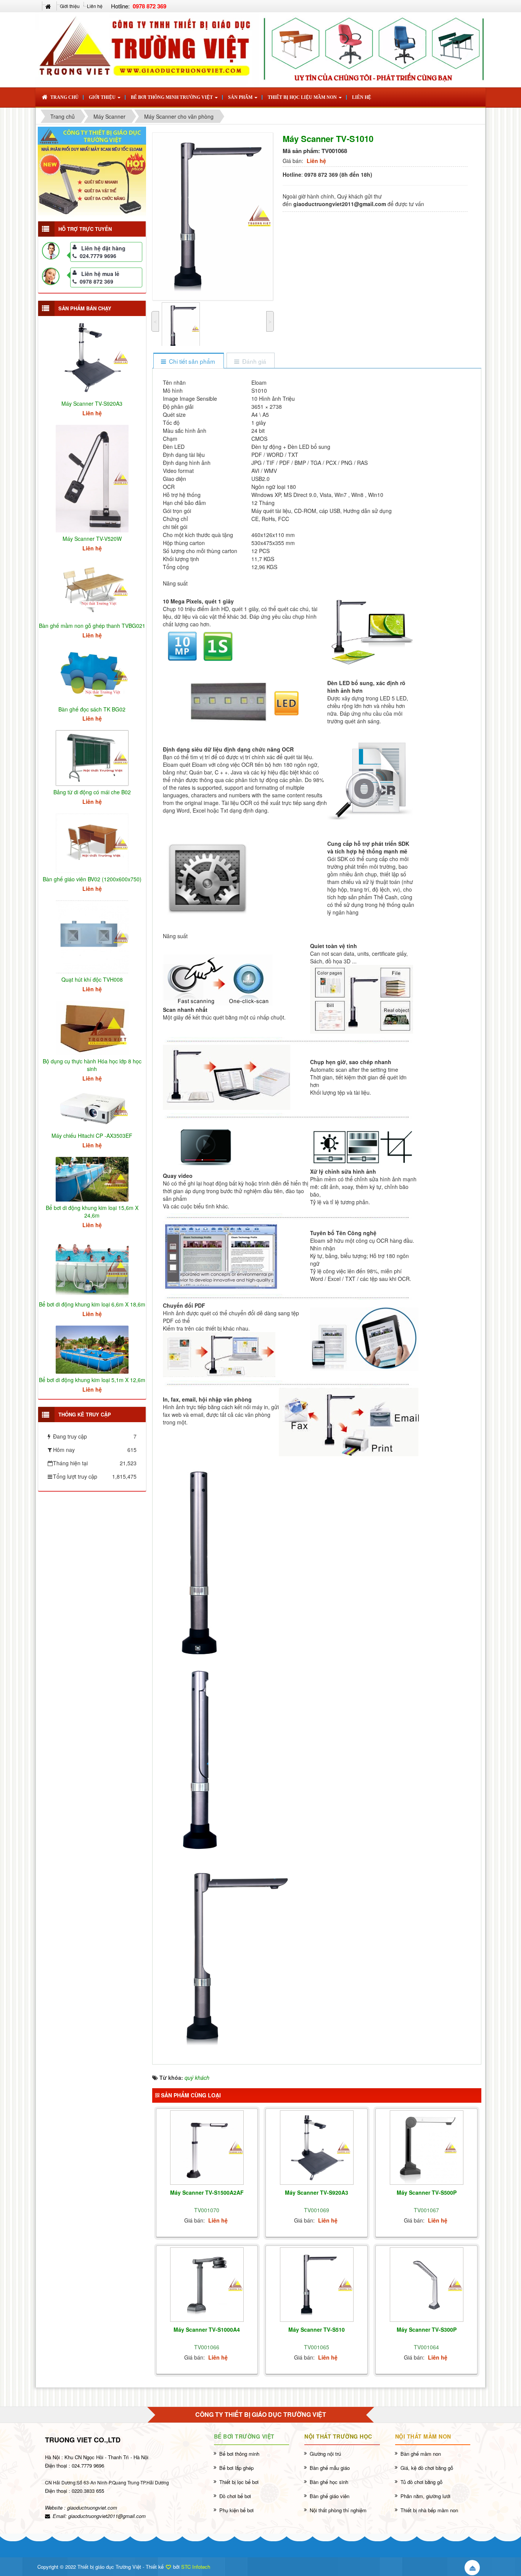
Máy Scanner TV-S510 (317, 2329)
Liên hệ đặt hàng (103, 248)
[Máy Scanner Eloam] (92, 171)
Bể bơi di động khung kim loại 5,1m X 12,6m (92, 1380)
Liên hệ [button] (362, 97)
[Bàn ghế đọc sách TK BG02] (92, 674)
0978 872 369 (96, 281)
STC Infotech (196, 2567)
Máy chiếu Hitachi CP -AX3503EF (92, 1136)
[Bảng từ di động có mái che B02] (92, 757)
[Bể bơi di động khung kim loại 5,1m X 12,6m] (92, 1349)
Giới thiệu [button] (103, 97)
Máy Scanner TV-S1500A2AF (207, 2192)
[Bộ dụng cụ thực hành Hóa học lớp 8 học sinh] (92, 1027)
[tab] (188, 361)
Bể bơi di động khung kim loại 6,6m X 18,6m (92, 1304)
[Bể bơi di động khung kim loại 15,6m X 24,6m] (92, 1178)
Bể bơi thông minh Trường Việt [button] (172, 97)
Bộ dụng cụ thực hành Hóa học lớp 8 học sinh (92, 1065)
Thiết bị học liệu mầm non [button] (303, 97)
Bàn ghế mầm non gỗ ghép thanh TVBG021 (92, 626)
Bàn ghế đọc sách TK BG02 (92, 709)
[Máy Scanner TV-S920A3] (317, 2148)
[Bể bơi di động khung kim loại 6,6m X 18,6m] (92, 1266)
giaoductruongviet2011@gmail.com (107, 2516)
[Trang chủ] (49, 6)
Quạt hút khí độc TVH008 (92, 979)
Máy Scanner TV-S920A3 (317, 2192)
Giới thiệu (70, 6)
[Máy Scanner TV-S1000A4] (207, 2285)
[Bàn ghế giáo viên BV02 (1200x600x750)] (92, 842)
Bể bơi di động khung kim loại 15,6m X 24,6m (92, 1211)
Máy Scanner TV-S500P (427, 2192)
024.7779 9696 (98, 256)
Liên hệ (95, 6)
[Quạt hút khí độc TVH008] (92, 936)
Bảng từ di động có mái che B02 (92, 792)
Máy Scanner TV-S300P (427, 2329)
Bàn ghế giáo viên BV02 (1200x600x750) (92, 879)
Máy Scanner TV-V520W (92, 539)
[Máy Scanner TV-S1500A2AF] (207, 2148)
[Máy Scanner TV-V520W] (92, 478)
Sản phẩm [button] (241, 97)
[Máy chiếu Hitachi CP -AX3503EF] (92, 1109)
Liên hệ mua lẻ (100, 274)
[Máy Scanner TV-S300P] (427, 2285)
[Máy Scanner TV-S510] (317, 2285)
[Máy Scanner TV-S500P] (427, 2148)
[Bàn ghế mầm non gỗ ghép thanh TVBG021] (92, 589)
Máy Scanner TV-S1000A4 (207, 2329)
